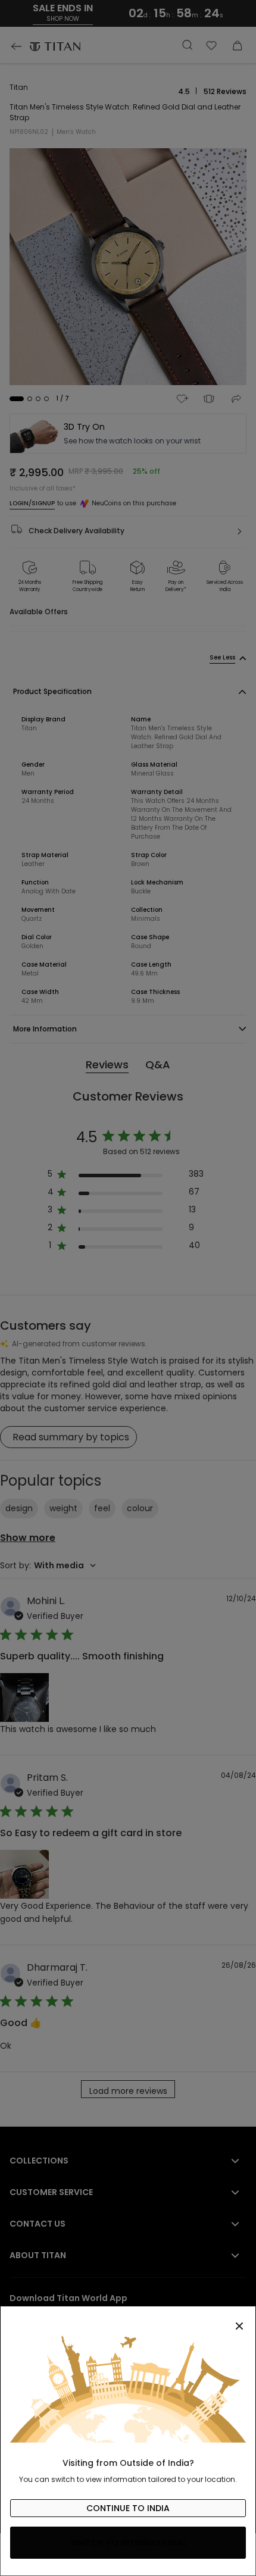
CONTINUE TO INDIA (128, 2508)
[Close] (128, 2319)
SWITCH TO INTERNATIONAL (128, 2543)
